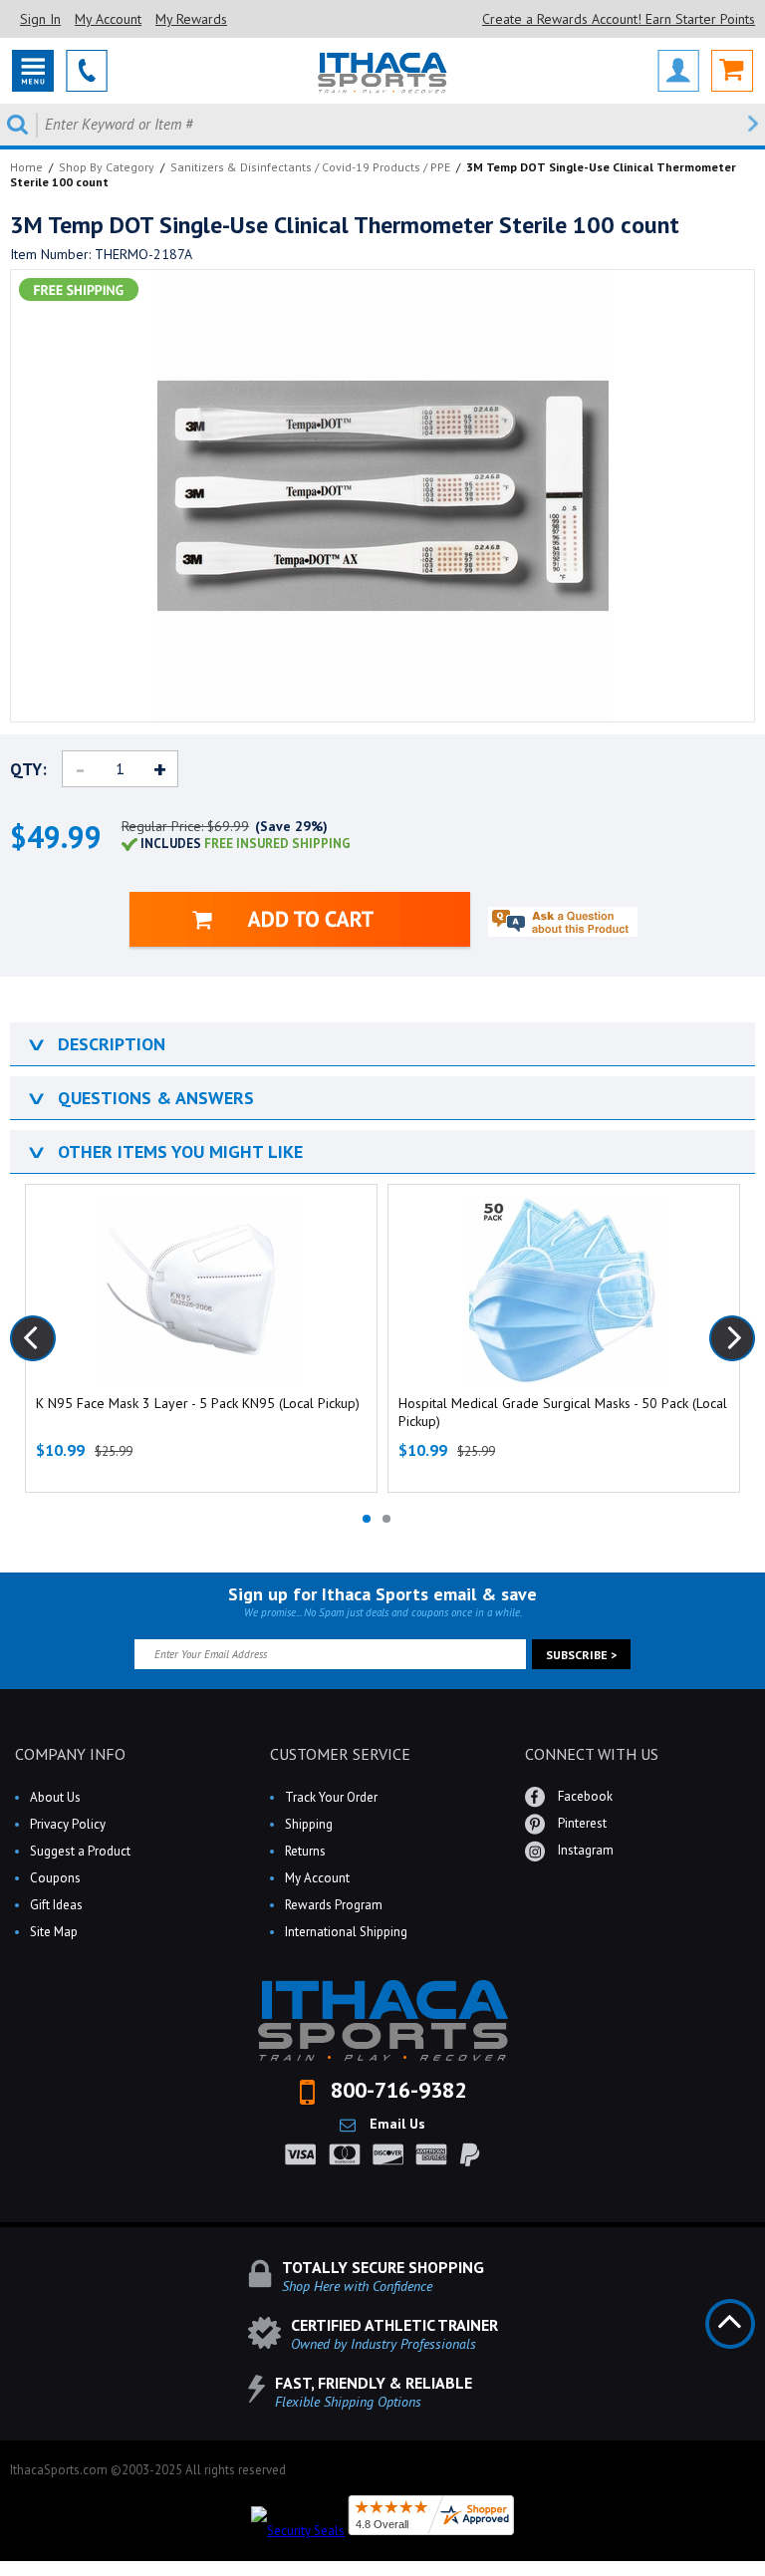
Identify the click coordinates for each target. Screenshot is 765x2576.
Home (26, 167)
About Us (55, 1797)
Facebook (584, 1796)
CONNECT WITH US (592, 1754)
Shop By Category (107, 167)
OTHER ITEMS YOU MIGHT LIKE (164, 1151)
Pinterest (581, 1823)
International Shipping (346, 1932)
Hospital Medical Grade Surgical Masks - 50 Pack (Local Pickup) (563, 1412)
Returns (305, 1851)
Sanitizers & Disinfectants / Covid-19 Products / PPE (310, 167)
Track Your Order (331, 1797)
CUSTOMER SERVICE (340, 1754)
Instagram (584, 1850)
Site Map (54, 1932)
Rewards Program (334, 1905)
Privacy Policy (68, 1824)
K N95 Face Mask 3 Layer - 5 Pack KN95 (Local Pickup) (198, 1403)
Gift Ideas (56, 1905)
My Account (108, 19)
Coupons (55, 1878)
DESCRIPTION (95, 1044)
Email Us (395, 2124)
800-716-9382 (395, 2090)
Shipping (309, 1824)
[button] (764, 2575)
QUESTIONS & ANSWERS (139, 1098)
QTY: (28, 769)
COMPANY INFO (70, 1754)
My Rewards (191, 19)
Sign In (40, 19)
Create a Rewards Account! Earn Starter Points (619, 19)
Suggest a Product (80, 1851)
